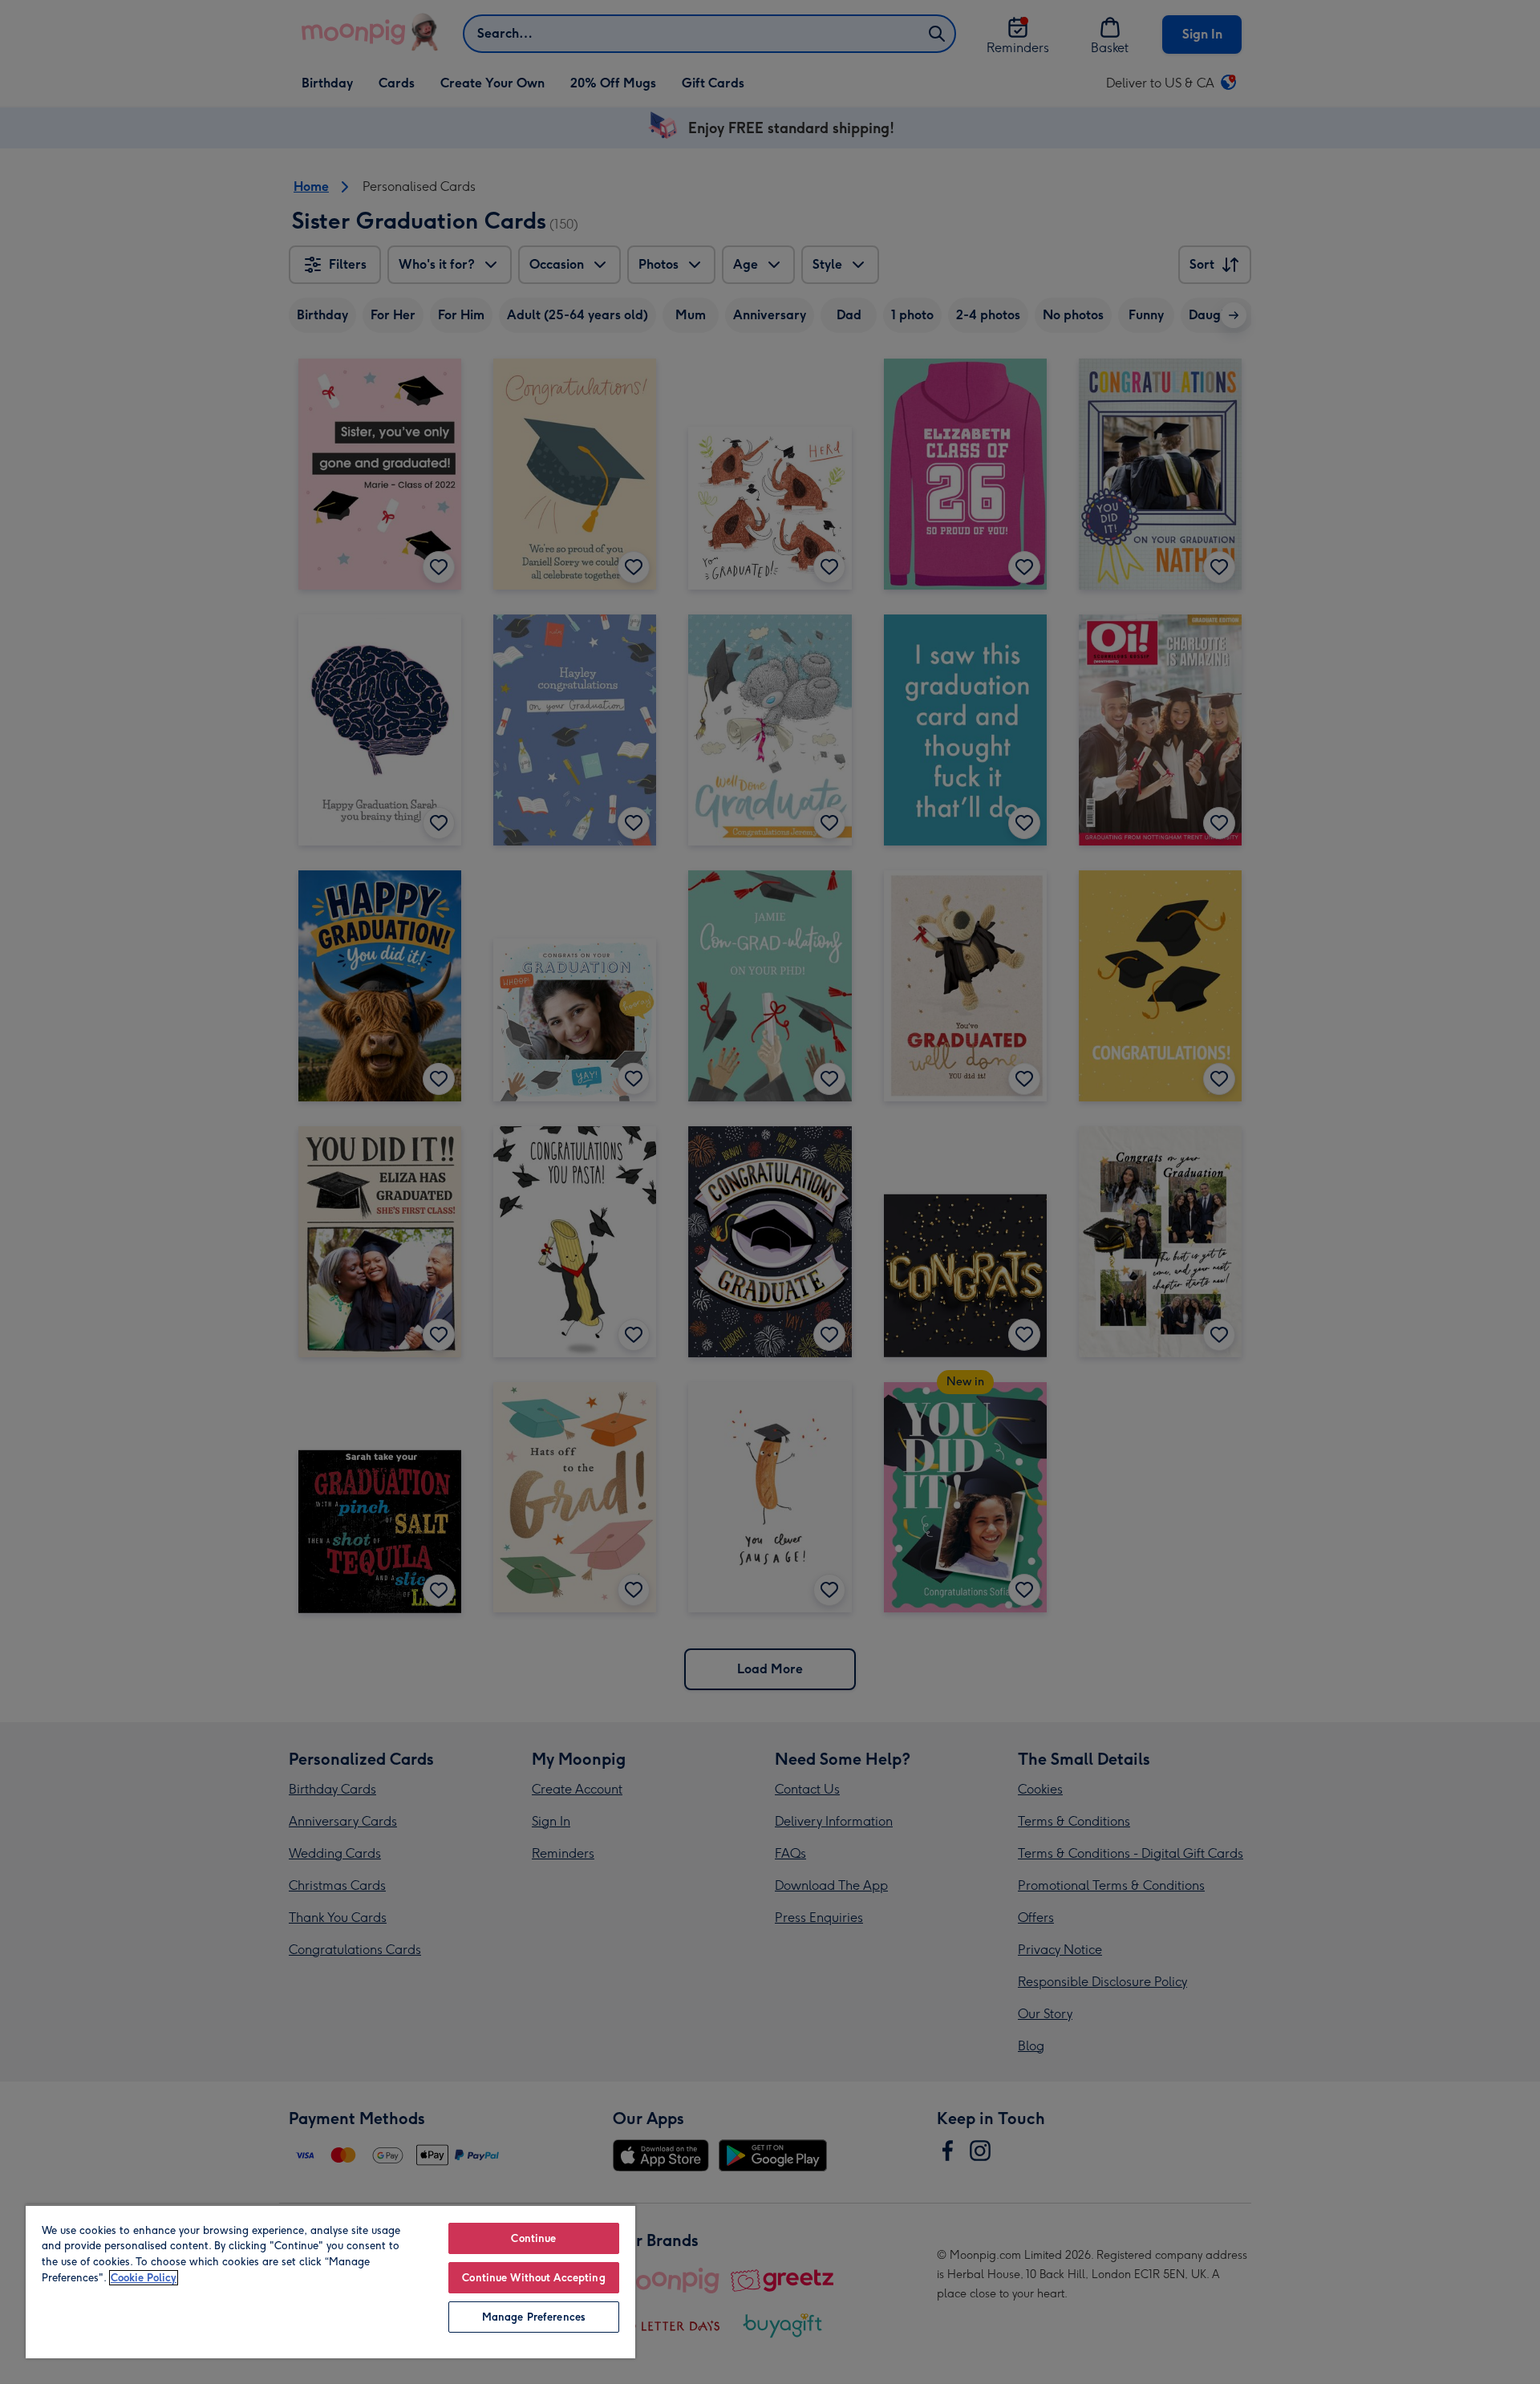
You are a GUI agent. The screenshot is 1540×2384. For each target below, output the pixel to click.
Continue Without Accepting (533, 2278)
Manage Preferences (534, 2317)
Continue (533, 2238)
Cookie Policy (144, 2278)
